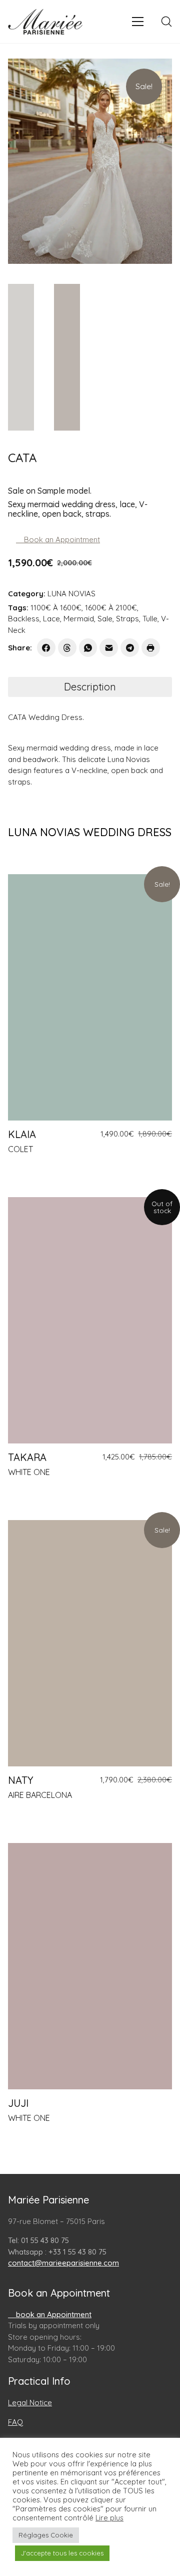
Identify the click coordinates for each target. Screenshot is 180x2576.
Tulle (150, 619)
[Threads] (67, 648)
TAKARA (27, 1457)
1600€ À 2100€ (111, 608)
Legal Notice (30, 2403)
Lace (51, 619)
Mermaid (79, 619)
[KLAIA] (90, 997)
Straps (127, 619)
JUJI (18, 2103)
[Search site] (166, 22)
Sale (105, 619)
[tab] (90, 687)
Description (90, 687)
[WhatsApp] (88, 648)
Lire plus (109, 2518)
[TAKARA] (90, 1320)
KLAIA (22, 1135)
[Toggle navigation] (138, 22)
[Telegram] (130, 648)
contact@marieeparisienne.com (63, 2263)
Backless (24, 619)
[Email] (109, 648)
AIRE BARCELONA (40, 1795)
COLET (20, 1149)
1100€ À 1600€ (56, 608)
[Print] (151, 648)
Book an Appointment (61, 539)
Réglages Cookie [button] (46, 2535)
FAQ (15, 2422)
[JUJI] (90, 1966)
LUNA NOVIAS (71, 594)
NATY (20, 1780)
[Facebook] (46, 648)
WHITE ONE (29, 1472)
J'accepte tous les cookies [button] (62, 2553)
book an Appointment (53, 2314)
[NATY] (90, 1643)
